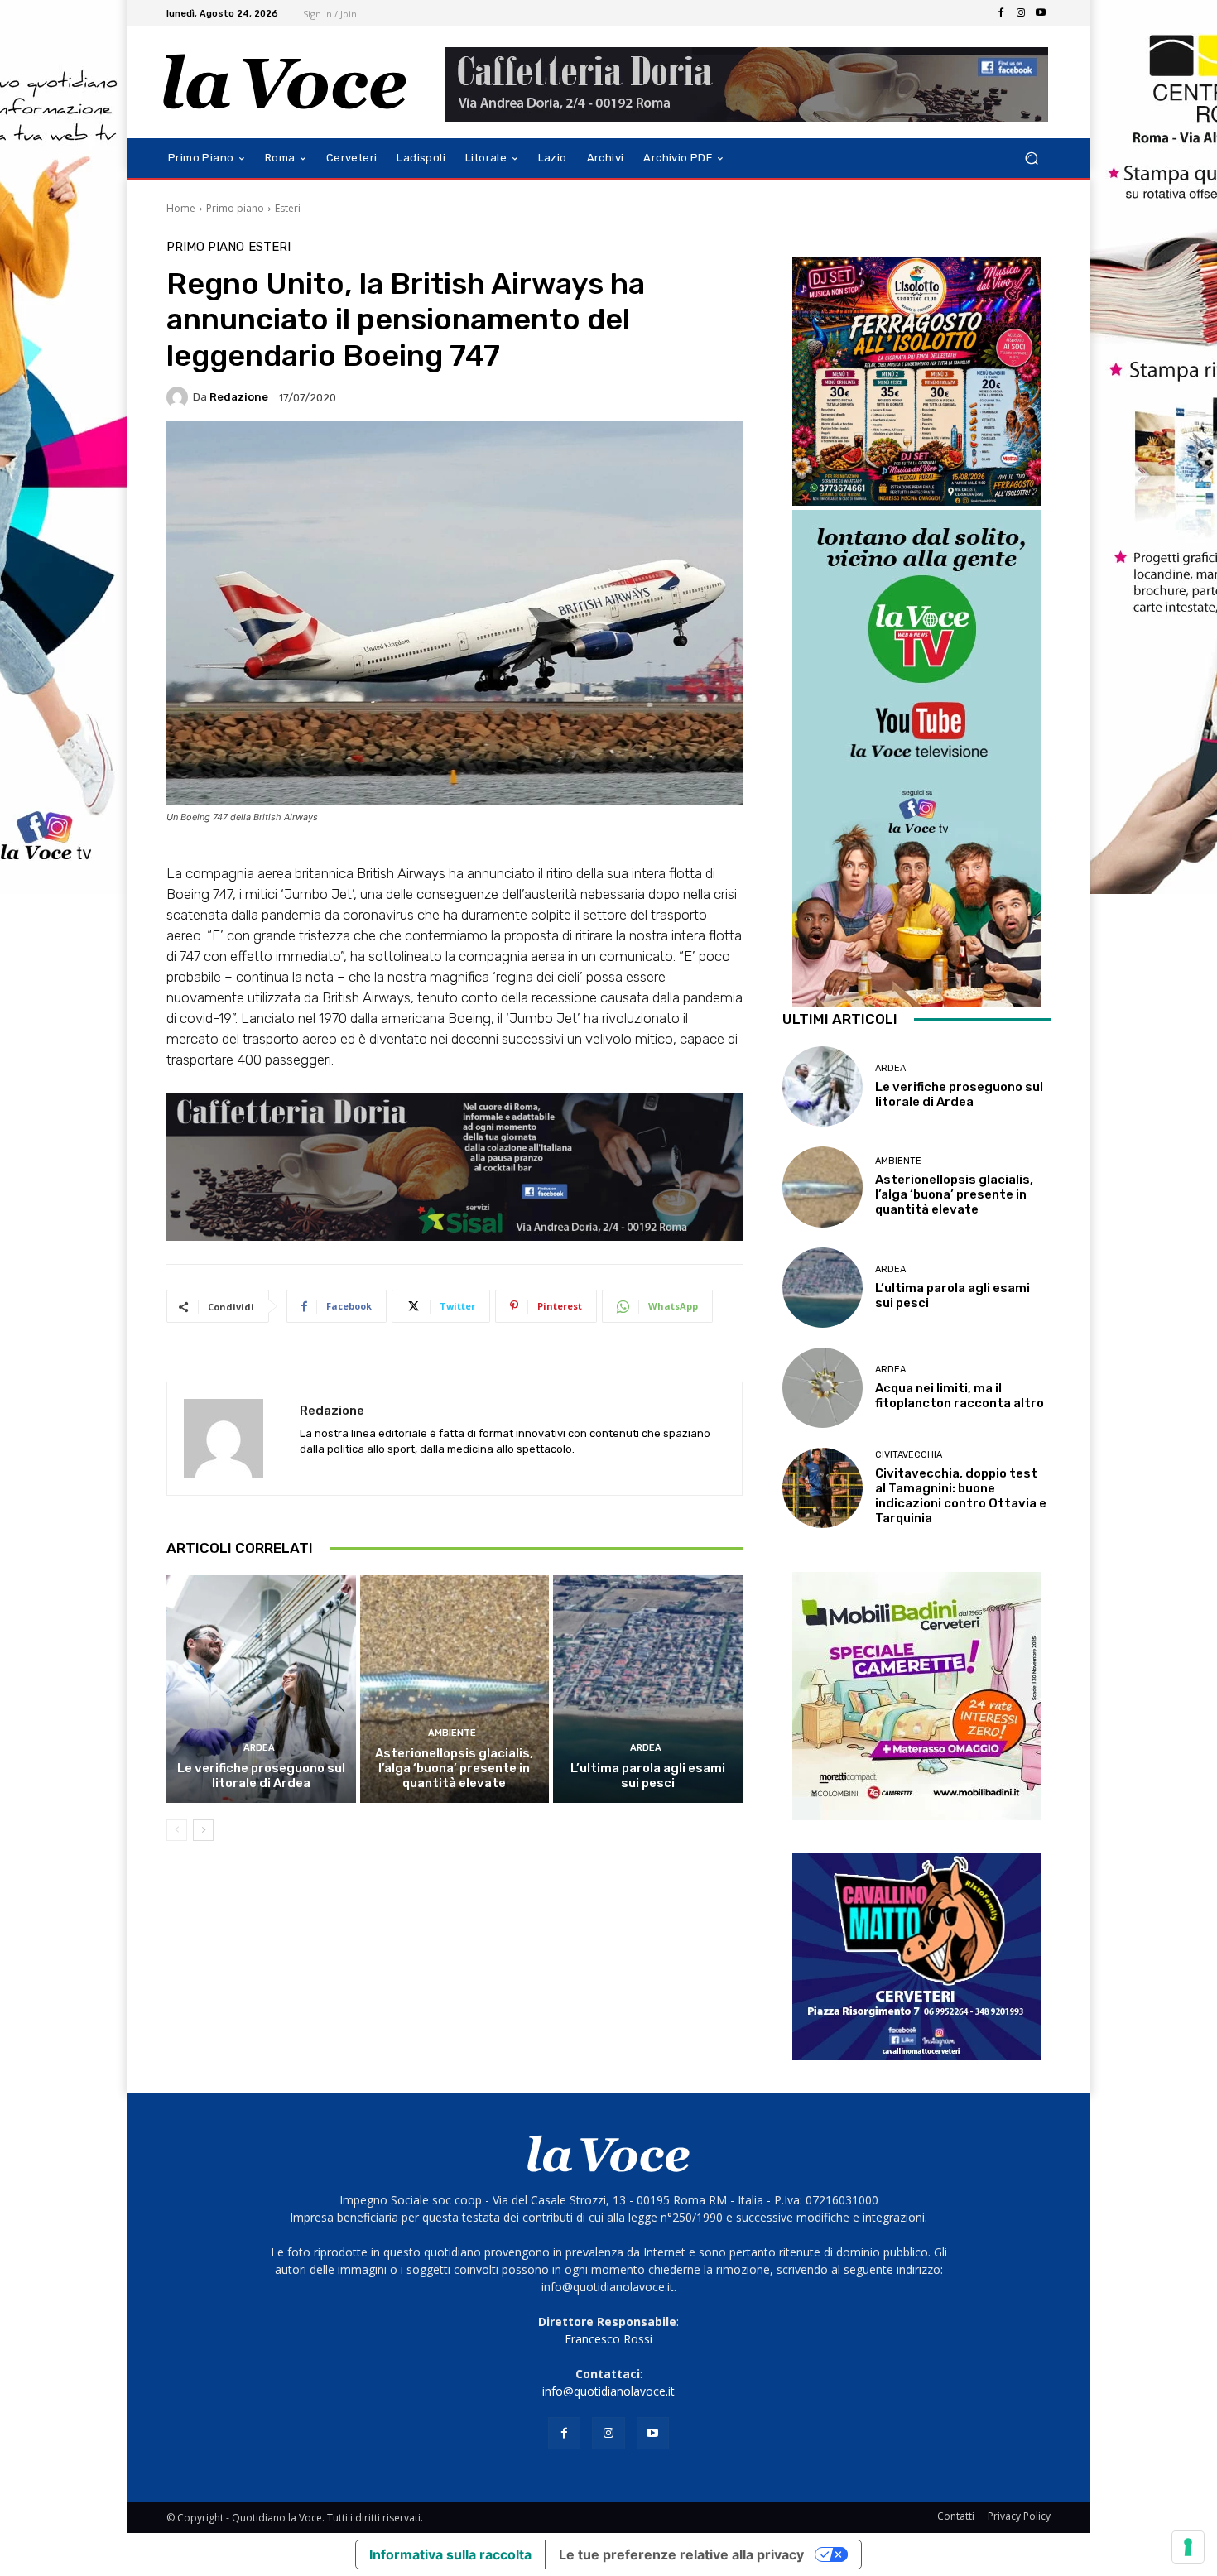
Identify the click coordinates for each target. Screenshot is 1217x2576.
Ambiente (452, 1733)
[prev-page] (177, 1830)
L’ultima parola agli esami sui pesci (648, 1776)
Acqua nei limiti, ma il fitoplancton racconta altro (960, 1396)
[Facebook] (1001, 13)
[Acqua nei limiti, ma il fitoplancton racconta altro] (823, 1388)
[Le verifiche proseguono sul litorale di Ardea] (261, 1689)
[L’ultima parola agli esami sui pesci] (648, 1689)
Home (181, 208)
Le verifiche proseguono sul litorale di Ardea (261, 1776)
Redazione (239, 397)
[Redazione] (180, 397)
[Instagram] (1021, 13)
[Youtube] (1041, 13)
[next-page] (203, 1830)
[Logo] (285, 82)
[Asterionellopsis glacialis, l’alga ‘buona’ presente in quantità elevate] (455, 1689)
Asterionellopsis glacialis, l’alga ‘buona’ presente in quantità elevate (454, 1768)
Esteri (288, 208)
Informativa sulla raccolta (450, 2554)
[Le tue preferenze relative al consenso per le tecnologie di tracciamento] (1188, 2547)
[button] (1031, 159)
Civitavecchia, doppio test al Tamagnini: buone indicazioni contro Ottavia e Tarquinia (961, 1496)
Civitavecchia (909, 1455)
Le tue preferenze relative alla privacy (681, 2554)
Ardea (259, 1748)
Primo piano (235, 208)
